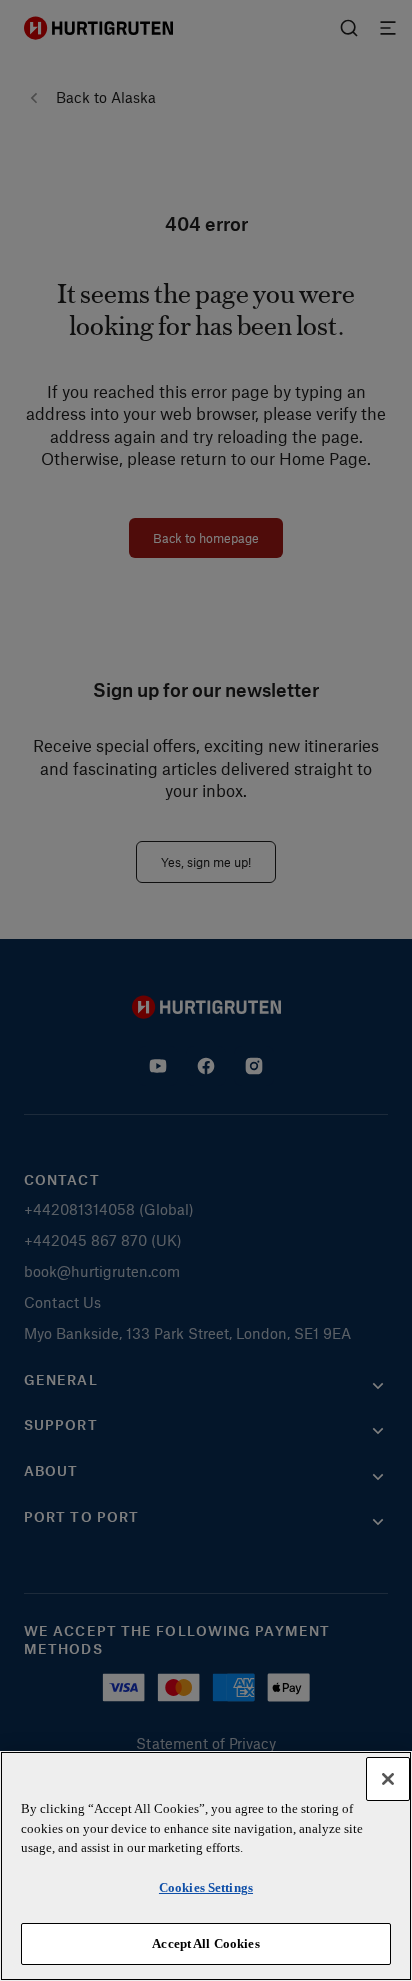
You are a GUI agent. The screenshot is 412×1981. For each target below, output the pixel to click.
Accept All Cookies (205, 1943)
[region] (206, 1866)
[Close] (388, 1779)
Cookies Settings (206, 1887)
